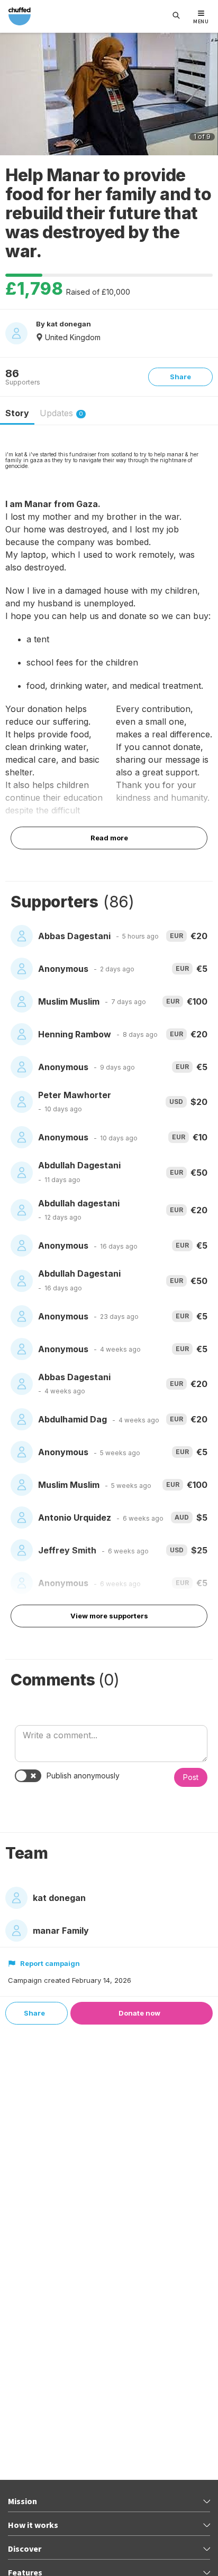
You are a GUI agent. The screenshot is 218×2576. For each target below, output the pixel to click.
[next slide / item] (206, 96)
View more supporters (109, 1616)
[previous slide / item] (12, 96)
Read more (109, 838)
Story (17, 413)
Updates (61, 413)
